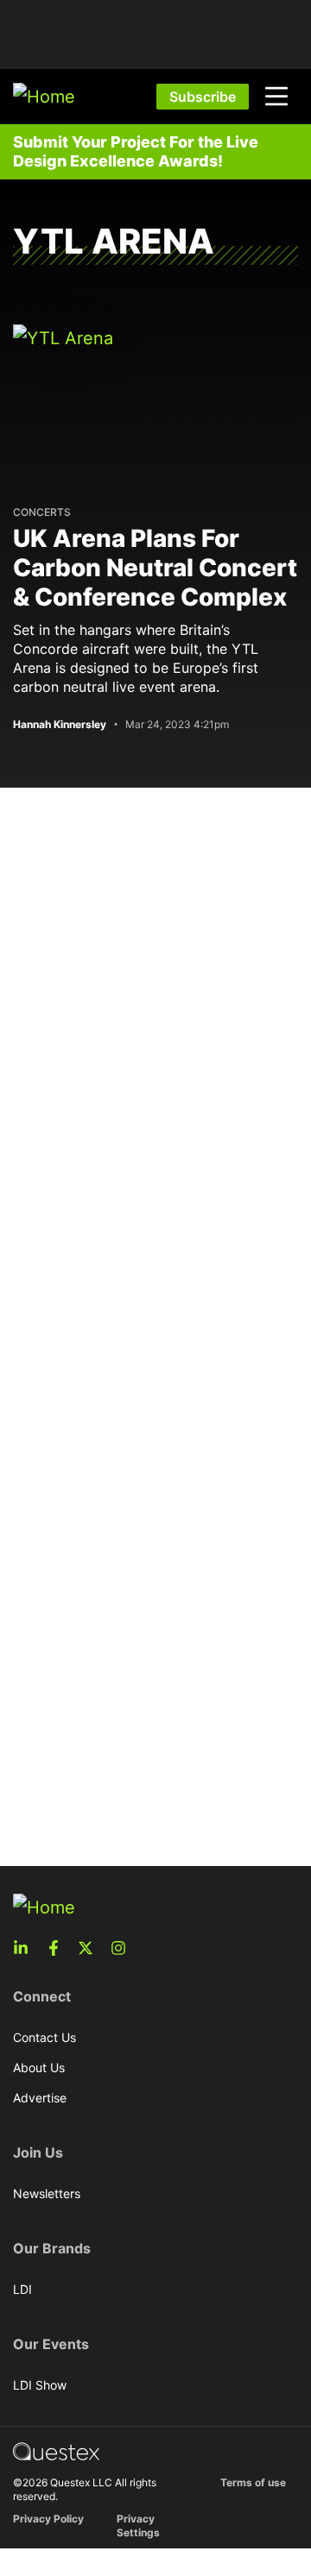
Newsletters (47, 2193)
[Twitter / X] (91, 1948)
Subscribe (203, 97)
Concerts (42, 512)
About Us (39, 2067)
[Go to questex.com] (56, 2450)
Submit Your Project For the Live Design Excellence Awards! (136, 151)
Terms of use (253, 2482)
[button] (276, 97)
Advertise (40, 2098)
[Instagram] (124, 1948)
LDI (22, 2289)
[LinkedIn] (26, 1948)
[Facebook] (59, 1948)
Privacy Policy (48, 2519)
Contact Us (44, 2037)
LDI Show (40, 2385)
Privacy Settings (138, 2526)
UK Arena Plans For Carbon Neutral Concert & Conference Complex (155, 568)
